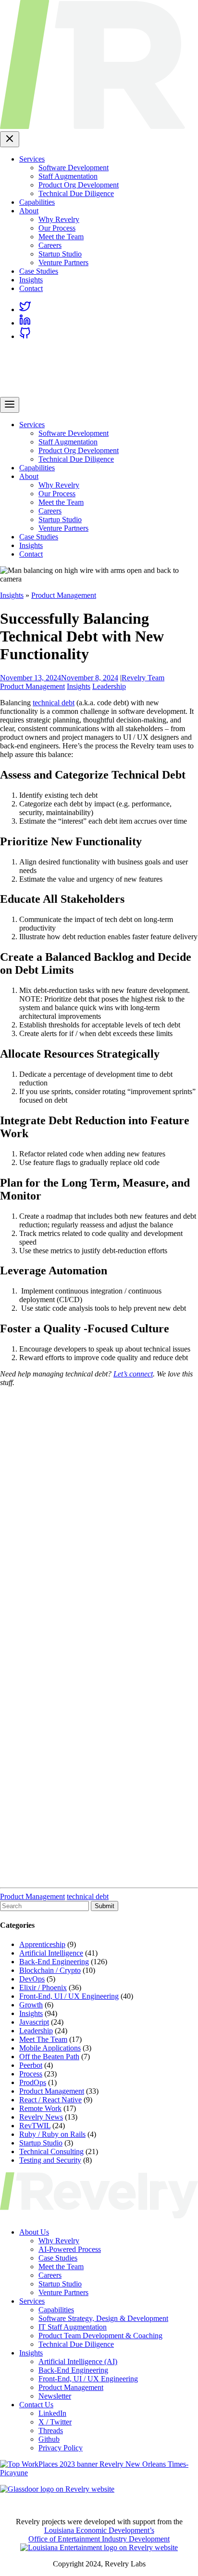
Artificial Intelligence (51, 1953)
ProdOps (33, 2082)
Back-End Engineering (54, 1962)
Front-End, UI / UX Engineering (69, 1996)
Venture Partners (63, 262)
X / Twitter (55, 2422)
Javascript (34, 2022)
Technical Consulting (51, 2151)
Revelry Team (143, 678)
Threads (51, 2430)
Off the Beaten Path (49, 2057)
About (29, 211)
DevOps (32, 1979)
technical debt (54, 703)
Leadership (109, 686)
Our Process (57, 228)
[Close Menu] (10, 139)
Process (31, 2074)
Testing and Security (50, 2160)
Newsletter (55, 2396)
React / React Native (50, 2100)
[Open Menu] (10, 405)
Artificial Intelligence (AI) (78, 2361)
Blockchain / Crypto (50, 1970)
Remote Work (40, 2108)
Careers (50, 245)
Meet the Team (61, 237)
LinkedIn (52, 2413)
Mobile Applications (50, 2048)
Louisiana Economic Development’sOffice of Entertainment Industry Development (99, 2535)
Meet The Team (43, 2039)
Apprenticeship (42, 1944)
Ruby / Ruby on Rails (52, 2134)
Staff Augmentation (68, 176)
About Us (34, 2232)
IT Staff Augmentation (73, 2327)
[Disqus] (99, 1515)
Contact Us (36, 2405)
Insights (31, 280)
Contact (31, 288)
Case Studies (39, 271)
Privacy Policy (61, 2448)
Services (32, 159)
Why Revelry (59, 219)
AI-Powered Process (70, 2249)
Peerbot (31, 2065)
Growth (31, 2005)
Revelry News (41, 2117)
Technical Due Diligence (76, 193)
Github (49, 2439)
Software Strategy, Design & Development (103, 2318)
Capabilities (37, 202)
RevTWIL (35, 2126)
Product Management (64, 595)
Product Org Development (79, 185)
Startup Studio (60, 254)
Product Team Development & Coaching (100, 2336)
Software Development (74, 168)
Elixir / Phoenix (43, 1987)
